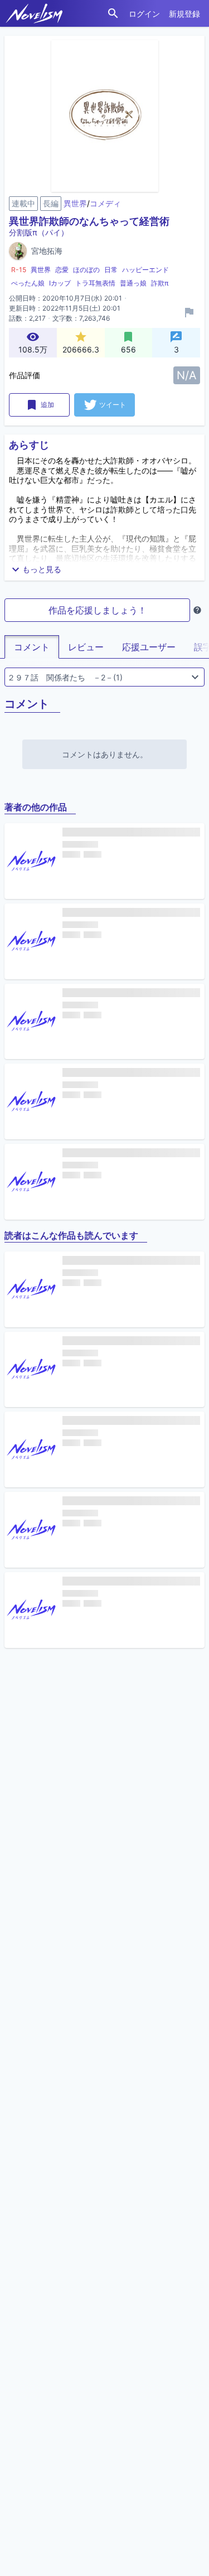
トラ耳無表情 (95, 283)
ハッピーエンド (145, 270)
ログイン (144, 14)
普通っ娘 (133, 283)
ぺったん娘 (28, 283)
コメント (32, 647)
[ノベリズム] (34, 13)
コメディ (105, 203)
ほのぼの (86, 270)
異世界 (75, 203)
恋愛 (62, 270)
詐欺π (160, 283)
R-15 (19, 270)
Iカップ (60, 283)
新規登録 (184, 14)
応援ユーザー (149, 647)
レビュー (86, 647)
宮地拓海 (47, 251)
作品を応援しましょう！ (98, 610)
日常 (111, 270)
